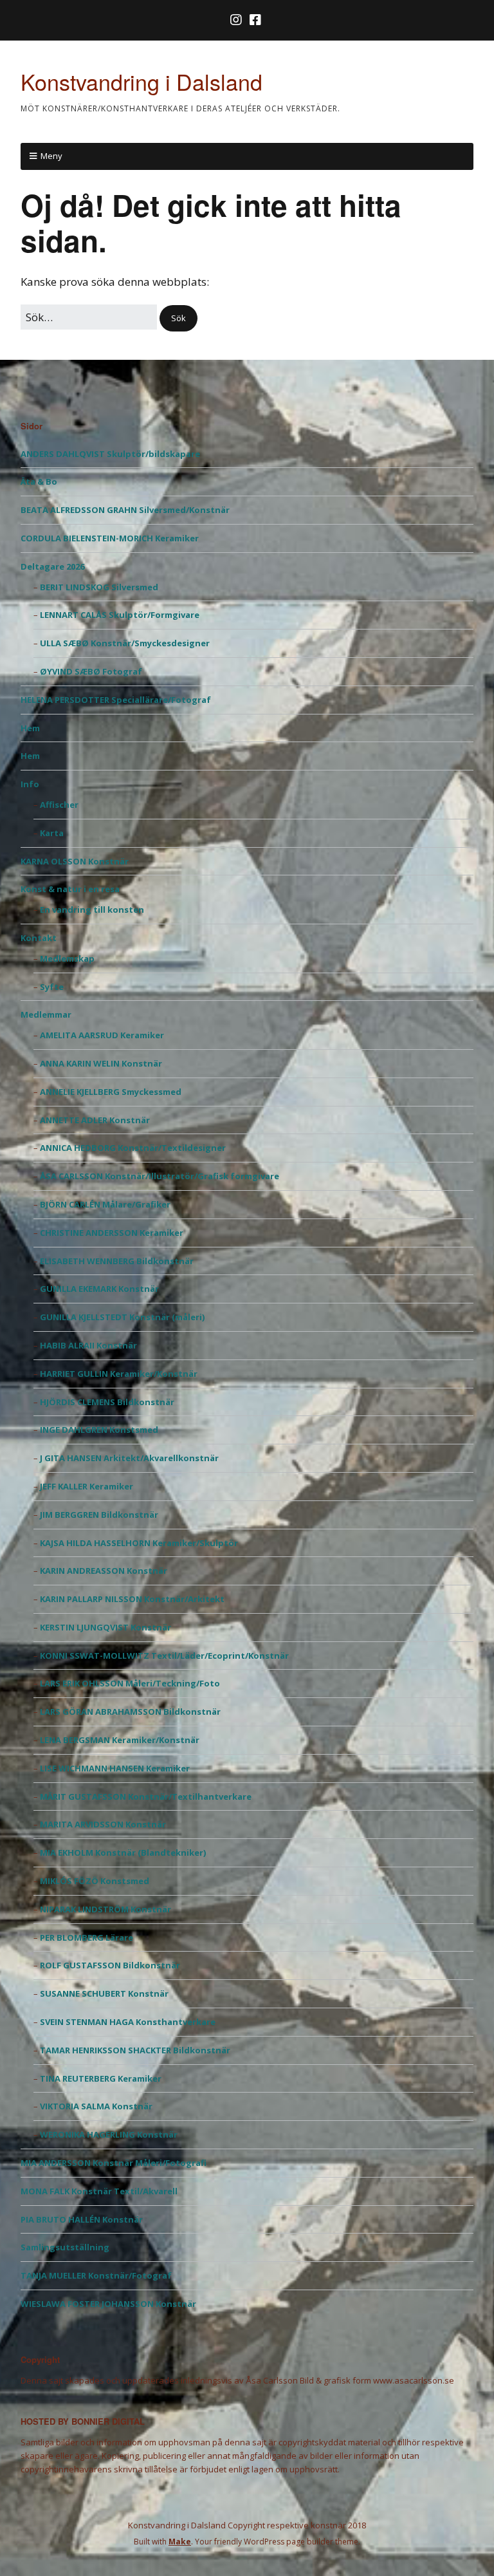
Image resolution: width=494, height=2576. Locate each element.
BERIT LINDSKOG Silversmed (99, 587)
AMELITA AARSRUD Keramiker (102, 1035)
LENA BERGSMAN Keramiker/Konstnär (120, 1740)
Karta (52, 833)
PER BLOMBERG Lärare (87, 1937)
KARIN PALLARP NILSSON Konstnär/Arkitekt (132, 1599)
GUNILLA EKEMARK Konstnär (99, 1289)
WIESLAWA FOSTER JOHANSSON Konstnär (108, 2304)
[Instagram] (237, 20)
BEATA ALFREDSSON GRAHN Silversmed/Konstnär (125, 510)
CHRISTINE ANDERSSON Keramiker (112, 1233)
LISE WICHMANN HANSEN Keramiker (115, 1768)
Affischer (59, 805)
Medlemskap (67, 958)
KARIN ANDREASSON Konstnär (104, 1571)
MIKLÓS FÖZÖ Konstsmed (95, 1881)
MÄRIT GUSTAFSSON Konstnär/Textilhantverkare (146, 1797)
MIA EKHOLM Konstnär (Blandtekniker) (123, 1853)
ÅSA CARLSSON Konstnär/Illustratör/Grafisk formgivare (160, 1176)
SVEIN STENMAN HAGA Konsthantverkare (128, 2022)
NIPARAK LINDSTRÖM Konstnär (105, 1909)
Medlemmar (46, 1014)
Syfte (52, 987)
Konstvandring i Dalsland (142, 81)
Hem (30, 728)
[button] (178, 318)
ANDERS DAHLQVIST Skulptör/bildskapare (110, 454)
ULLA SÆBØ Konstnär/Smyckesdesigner (125, 643)
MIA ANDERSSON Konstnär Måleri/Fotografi (114, 2163)
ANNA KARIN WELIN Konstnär (101, 1063)
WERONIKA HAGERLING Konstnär (109, 2134)
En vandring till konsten (92, 910)
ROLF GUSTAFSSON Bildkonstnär (110, 1965)
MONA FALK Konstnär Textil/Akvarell (99, 2191)
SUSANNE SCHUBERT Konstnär (104, 1993)
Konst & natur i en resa (70, 889)
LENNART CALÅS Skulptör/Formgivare (120, 615)
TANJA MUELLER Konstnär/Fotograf (96, 2275)
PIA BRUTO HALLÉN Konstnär (82, 2219)
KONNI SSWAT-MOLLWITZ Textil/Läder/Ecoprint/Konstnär (164, 1656)
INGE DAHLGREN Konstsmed (99, 1430)
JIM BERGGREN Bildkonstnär (99, 1515)
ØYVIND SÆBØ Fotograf (91, 671)
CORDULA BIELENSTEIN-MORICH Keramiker (110, 538)
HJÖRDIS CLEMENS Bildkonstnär (107, 1402)
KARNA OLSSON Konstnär (75, 861)
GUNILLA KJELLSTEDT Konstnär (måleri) (122, 1317)
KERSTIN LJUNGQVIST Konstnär (105, 1627)
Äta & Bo (39, 481)
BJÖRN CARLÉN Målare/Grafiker (105, 1204)
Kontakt (39, 938)
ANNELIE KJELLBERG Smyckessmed (111, 1092)
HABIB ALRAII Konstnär (88, 1345)
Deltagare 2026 (52, 566)
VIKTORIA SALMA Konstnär (96, 2106)
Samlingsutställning (65, 2247)
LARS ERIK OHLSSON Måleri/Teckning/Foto (130, 1683)
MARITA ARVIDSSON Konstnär (103, 1824)
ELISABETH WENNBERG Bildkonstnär (117, 1261)
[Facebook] (255, 20)
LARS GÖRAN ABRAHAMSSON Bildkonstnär (130, 1712)
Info (30, 784)
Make (180, 2542)
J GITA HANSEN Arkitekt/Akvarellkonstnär (129, 1458)
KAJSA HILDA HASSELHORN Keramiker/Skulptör (139, 1543)
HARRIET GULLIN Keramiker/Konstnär (119, 1374)
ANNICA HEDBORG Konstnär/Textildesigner (133, 1148)
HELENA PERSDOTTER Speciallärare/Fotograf (116, 700)
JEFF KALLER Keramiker (87, 1486)
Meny (51, 156)
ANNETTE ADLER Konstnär (95, 1120)
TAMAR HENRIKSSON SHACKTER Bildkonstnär (135, 2050)
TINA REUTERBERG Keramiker (101, 2078)
